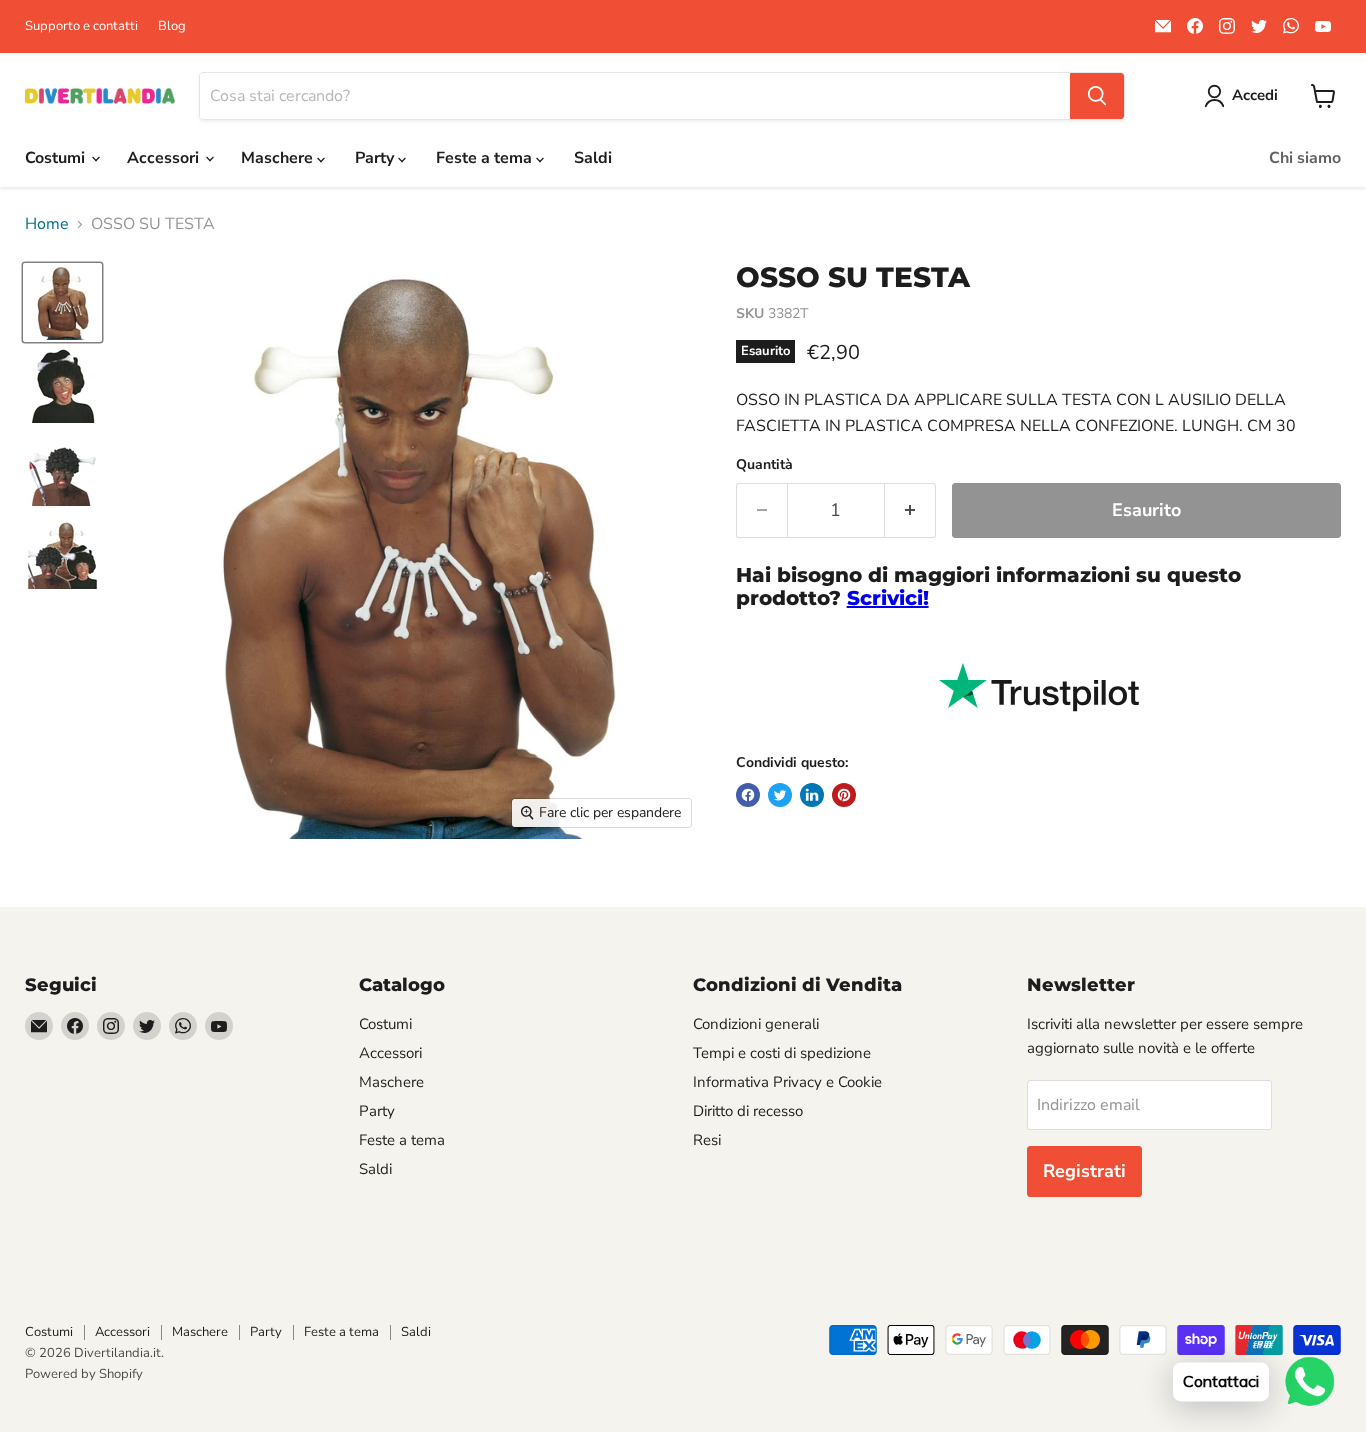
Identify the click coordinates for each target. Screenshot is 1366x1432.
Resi (707, 1140)
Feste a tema (486, 158)
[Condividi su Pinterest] (844, 795)
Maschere (279, 158)
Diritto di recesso (748, 1111)
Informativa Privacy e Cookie (787, 1082)
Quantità (764, 465)
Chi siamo (1305, 158)
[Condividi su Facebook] (748, 795)
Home (47, 224)
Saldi (593, 158)
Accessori (165, 158)
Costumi (57, 158)
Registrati (1084, 1171)
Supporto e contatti (81, 26)
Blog (172, 26)
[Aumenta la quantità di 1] (910, 510)
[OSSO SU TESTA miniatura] (62, 302)
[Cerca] (1097, 96)
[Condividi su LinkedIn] (812, 795)
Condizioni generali (756, 1024)
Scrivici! (888, 598)
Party (376, 158)
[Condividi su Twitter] (780, 795)
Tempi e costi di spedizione (782, 1053)
